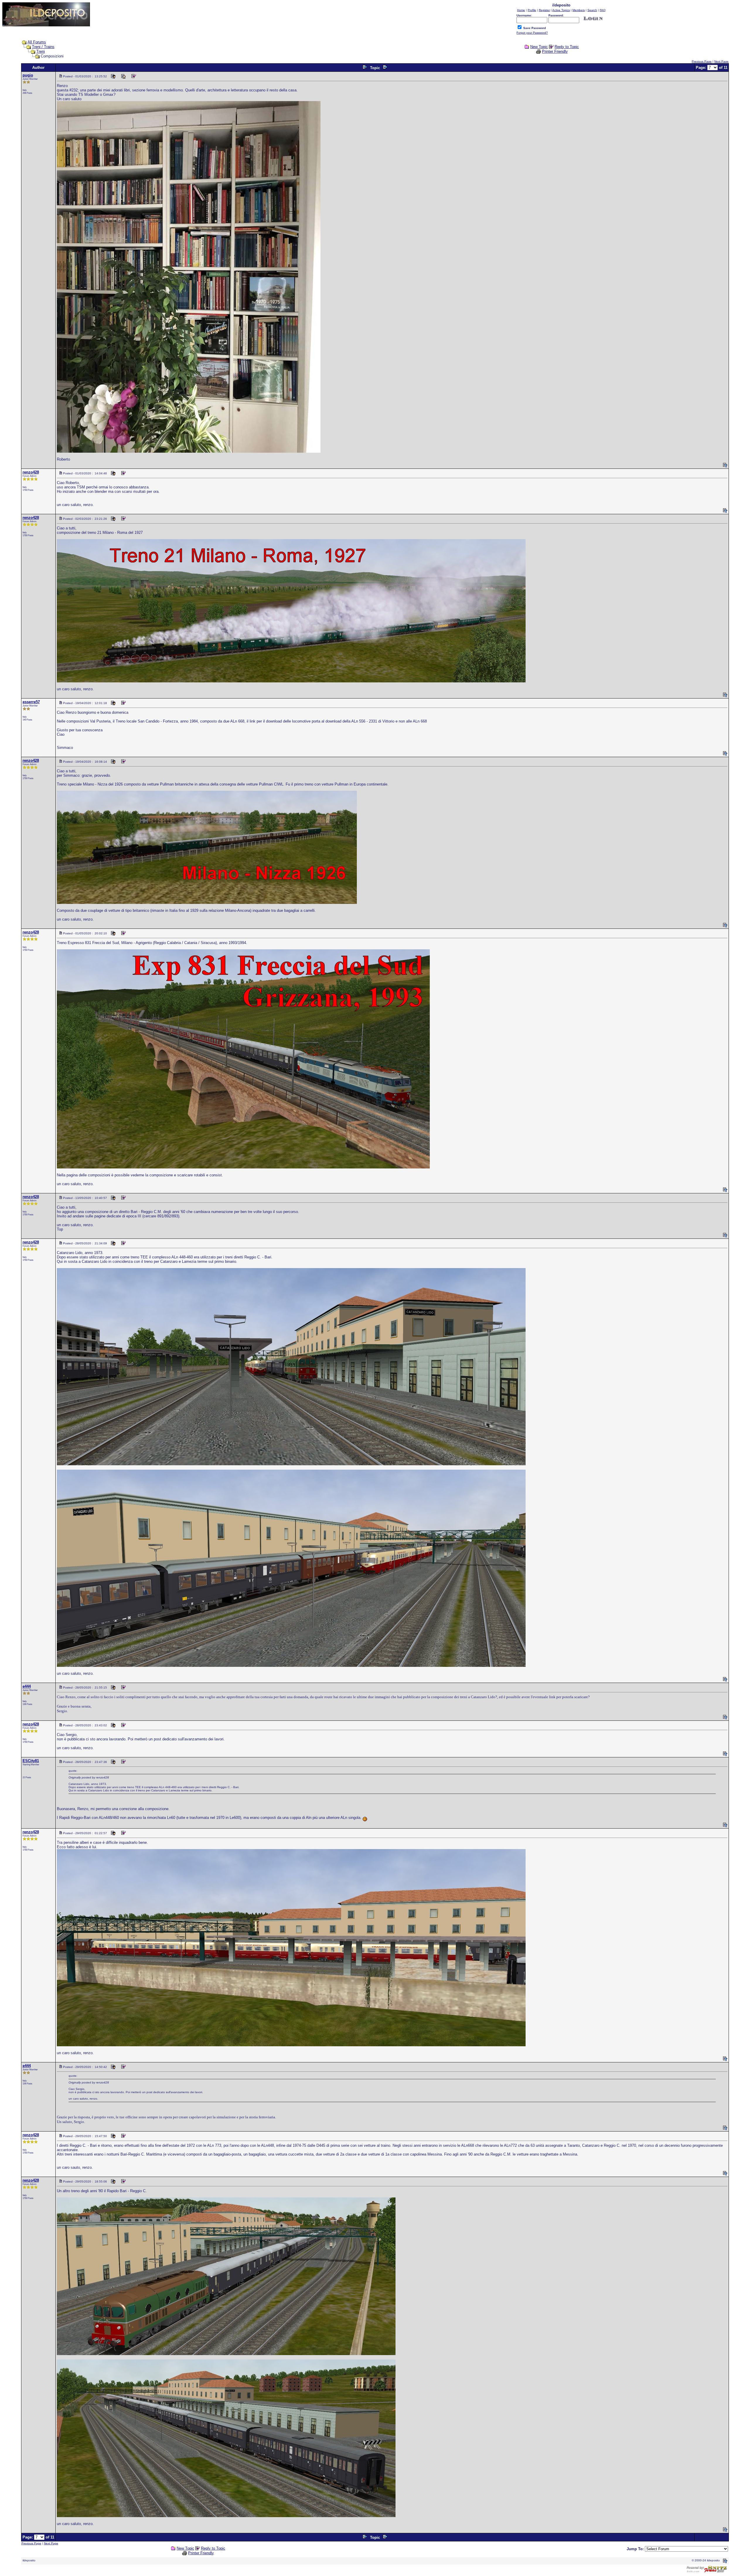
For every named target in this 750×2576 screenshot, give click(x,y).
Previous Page (702, 61)
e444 (27, 1686)
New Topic (539, 47)
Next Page (721, 61)
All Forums (37, 42)
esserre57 (31, 702)
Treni (41, 51)
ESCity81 (31, 1761)
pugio (28, 75)
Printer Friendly (555, 51)
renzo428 (31, 472)
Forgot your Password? (532, 33)
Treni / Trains (43, 47)
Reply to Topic (567, 47)
